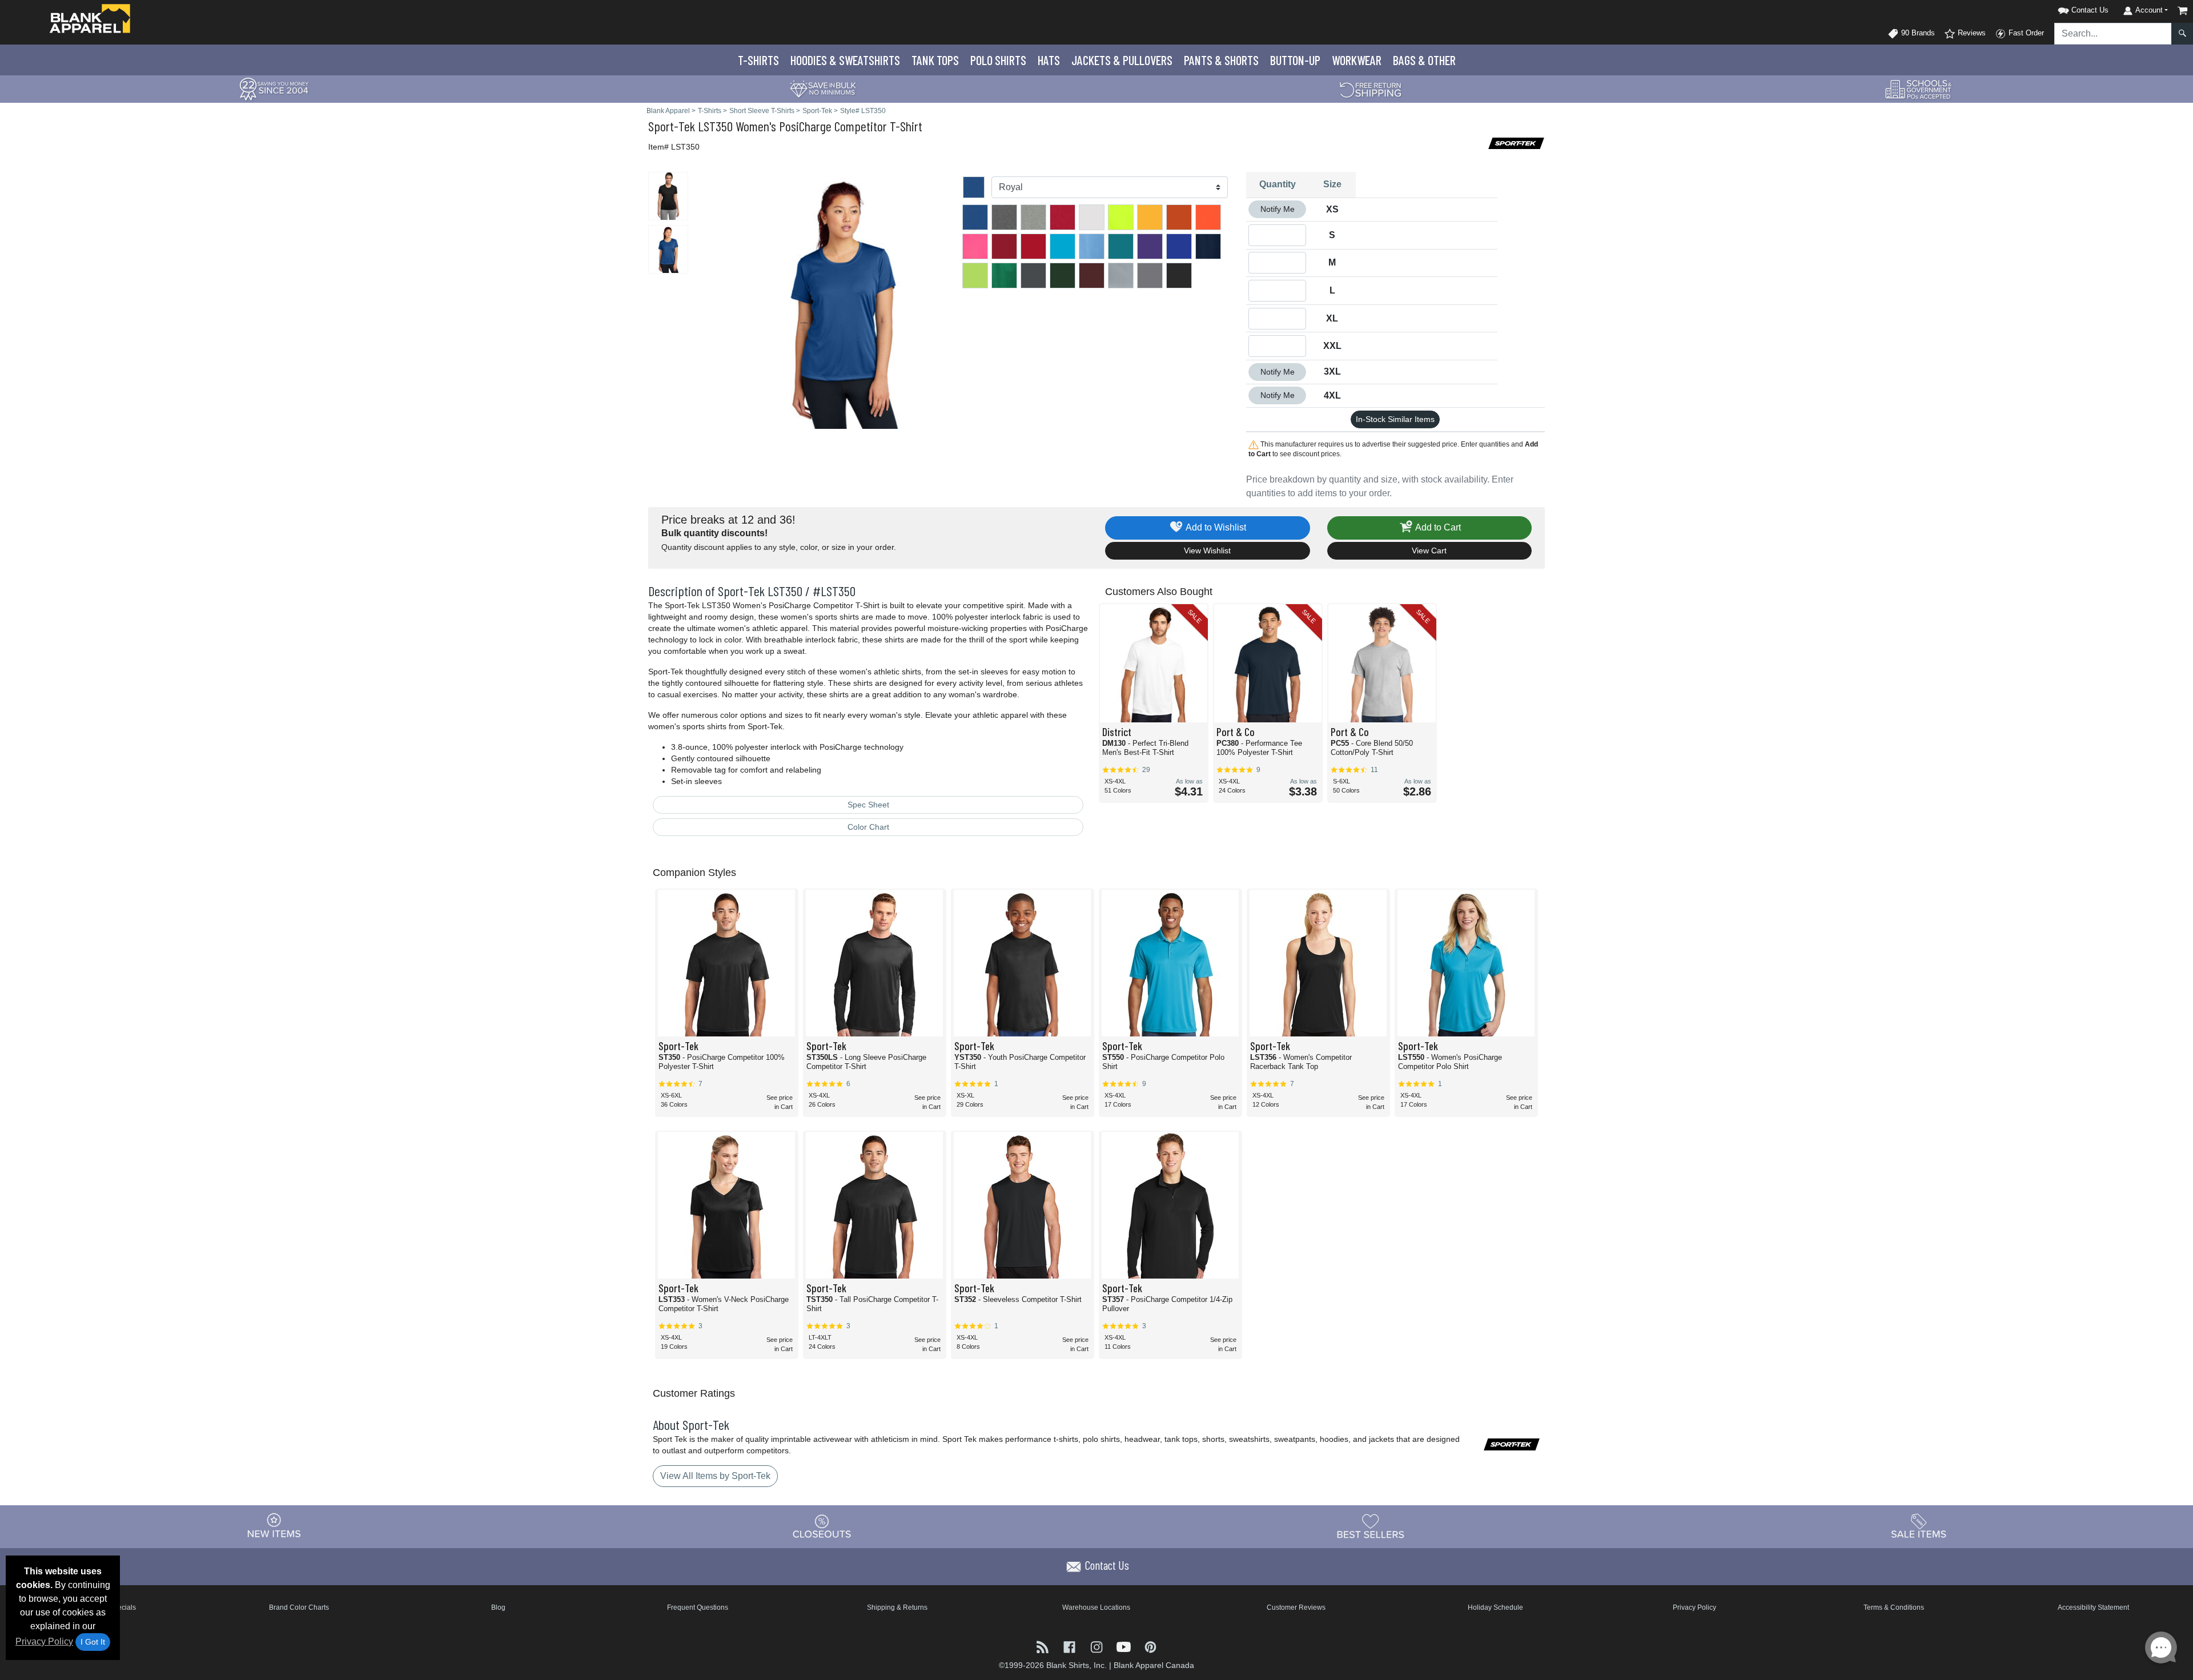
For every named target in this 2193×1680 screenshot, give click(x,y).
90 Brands (1917, 33)
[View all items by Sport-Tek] (1516, 142)
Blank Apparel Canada (1154, 1665)
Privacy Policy (44, 1641)
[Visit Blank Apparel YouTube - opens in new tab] (1125, 1646)
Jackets (1122, 60)
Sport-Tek (672, 126)
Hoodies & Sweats (845, 60)
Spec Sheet (868, 805)
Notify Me (1278, 209)
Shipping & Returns (897, 1607)
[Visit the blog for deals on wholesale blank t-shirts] (1044, 1646)
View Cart (1429, 550)
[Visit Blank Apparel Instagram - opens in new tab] (1097, 1646)
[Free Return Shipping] (1371, 88)
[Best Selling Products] (1371, 1526)
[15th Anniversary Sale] (274, 88)
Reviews (1971, 33)
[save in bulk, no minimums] (822, 88)
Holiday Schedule (1495, 1607)
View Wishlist (1207, 550)
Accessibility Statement (2093, 1607)
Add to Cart (1437, 527)
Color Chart (868, 827)
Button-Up (1295, 60)
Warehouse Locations (1096, 1607)
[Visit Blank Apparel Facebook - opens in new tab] (1071, 1646)
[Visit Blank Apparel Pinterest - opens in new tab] (1150, 1646)
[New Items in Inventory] (274, 1526)
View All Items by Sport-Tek (715, 1476)
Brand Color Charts (299, 1607)
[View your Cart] (2183, 11)
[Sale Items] (1919, 1526)
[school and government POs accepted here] (1919, 89)
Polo (998, 60)
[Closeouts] (822, 1526)
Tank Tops (935, 60)
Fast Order (2025, 33)
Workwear (1357, 60)
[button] (2069, 8)
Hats (1049, 60)
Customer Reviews (1296, 1607)
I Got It (93, 1642)
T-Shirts (758, 60)
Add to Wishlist (1215, 527)
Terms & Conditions (1894, 1607)
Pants (1221, 60)
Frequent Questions (698, 1607)
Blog (498, 1607)
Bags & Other (1424, 60)
